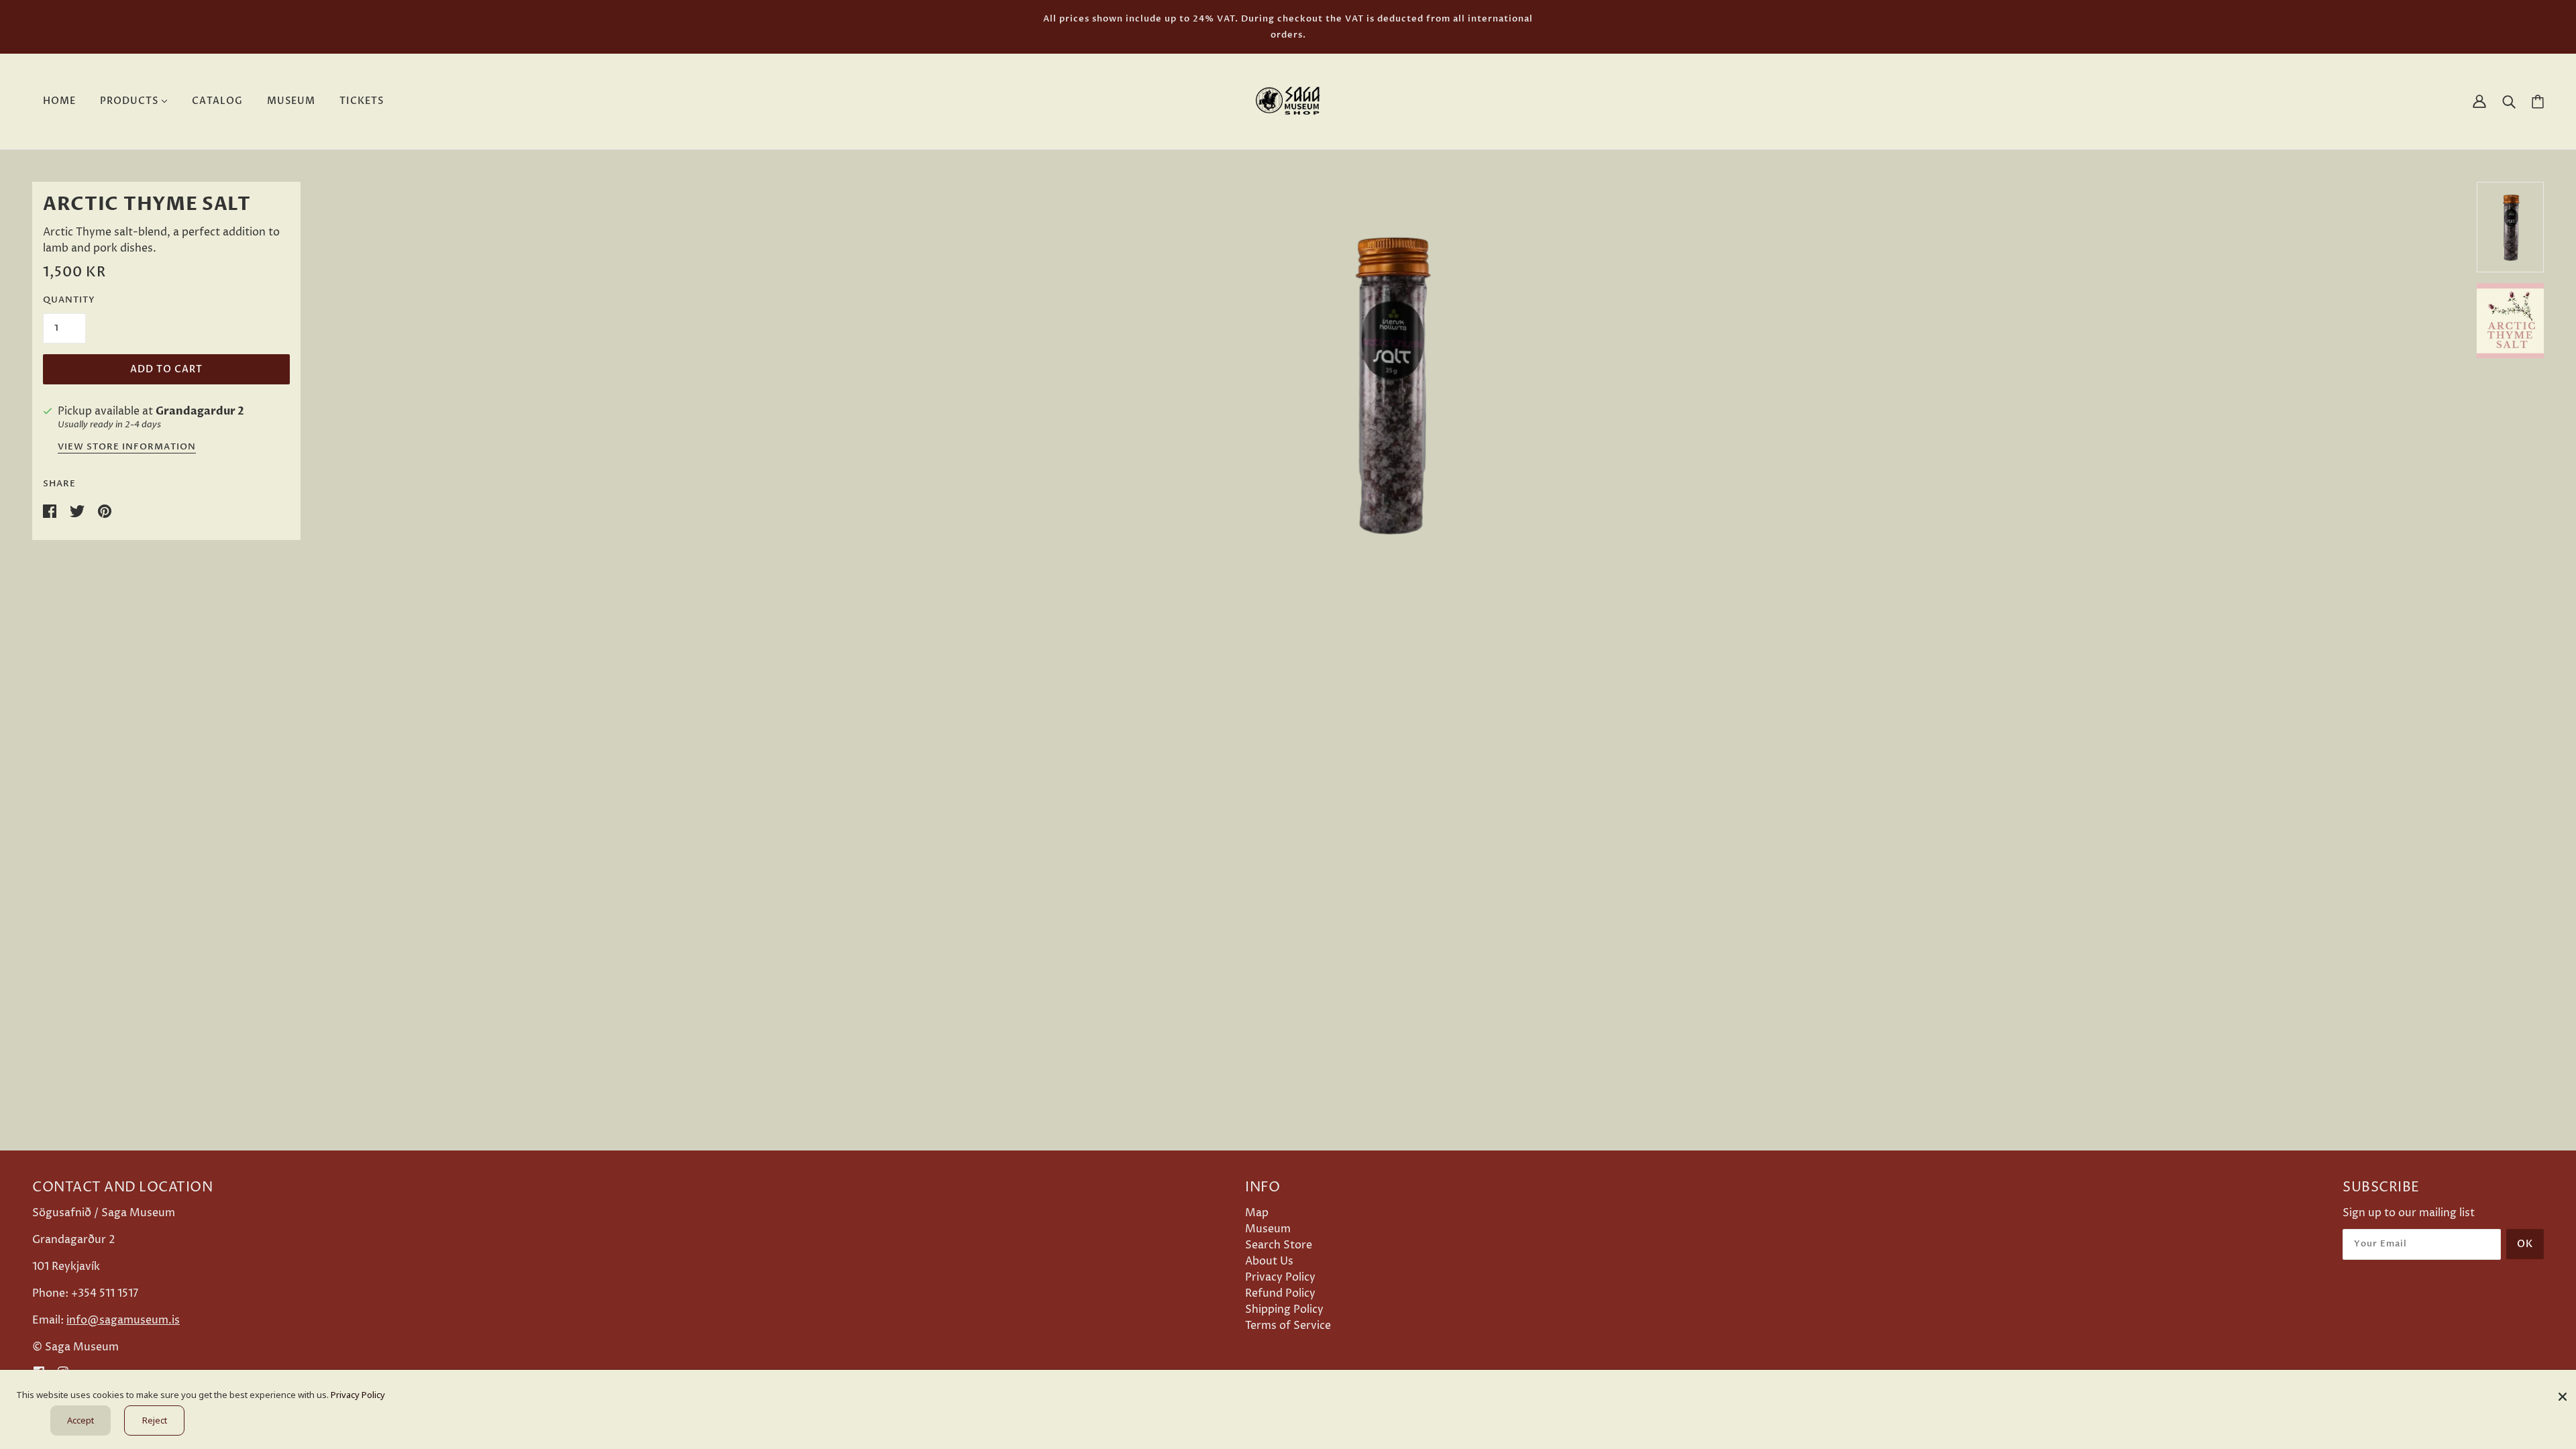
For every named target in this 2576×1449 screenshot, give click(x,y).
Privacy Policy (1280, 1277)
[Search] (2509, 101)
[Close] (2563, 1392)
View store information (127, 448)
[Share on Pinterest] (105, 511)
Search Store (1279, 1245)
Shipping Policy (1284, 1309)
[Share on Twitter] (78, 511)
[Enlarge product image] (1389, 383)
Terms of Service (1288, 1326)
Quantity (69, 300)
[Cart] (2538, 102)
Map (1257, 1213)
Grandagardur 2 (200, 411)
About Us (1269, 1261)
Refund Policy (1280, 1293)
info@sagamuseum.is (123, 1320)
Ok (2525, 1244)
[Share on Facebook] (51, 511)
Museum (1268, 1229)
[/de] (1288, 101)
